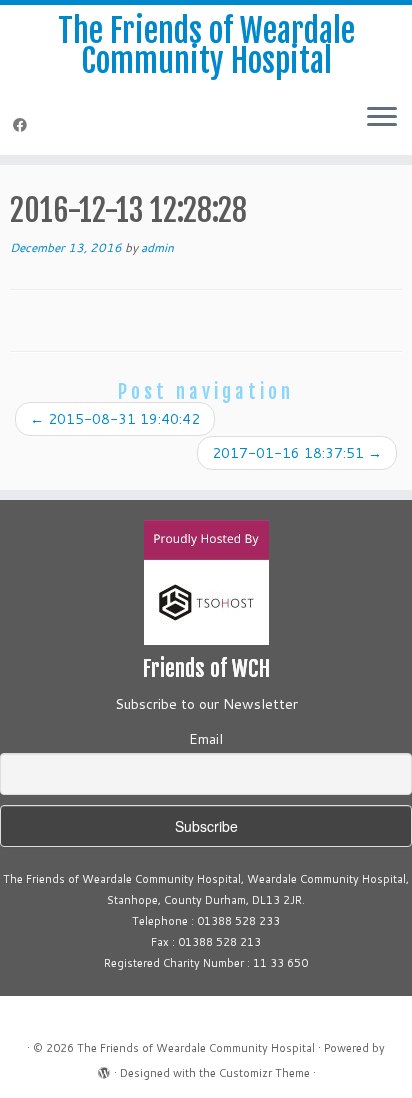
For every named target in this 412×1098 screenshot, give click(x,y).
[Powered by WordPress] (104, 1069)
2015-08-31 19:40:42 (115, 419)
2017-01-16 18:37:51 (297, 453)
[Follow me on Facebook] (23, 125)
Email (206, 739)
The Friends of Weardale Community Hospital (206, 46)
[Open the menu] (382, 119)
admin (157, 247)
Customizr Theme (264, 1073)
